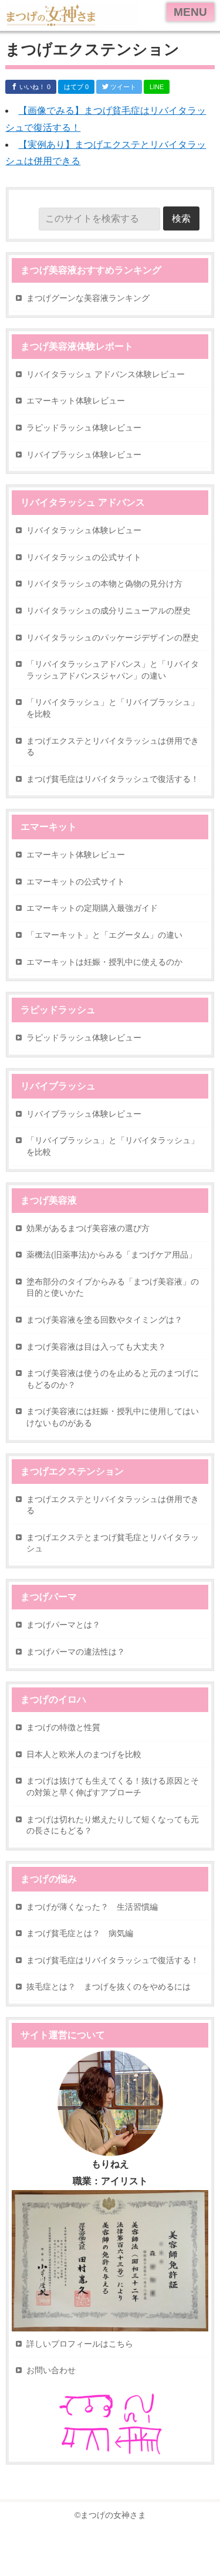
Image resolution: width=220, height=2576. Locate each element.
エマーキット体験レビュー (76, 401)
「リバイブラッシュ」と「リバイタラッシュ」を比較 (113, 1146)
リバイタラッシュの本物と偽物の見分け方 (104, 584)
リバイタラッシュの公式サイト (84, 557)
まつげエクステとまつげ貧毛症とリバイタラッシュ (113, 1543)
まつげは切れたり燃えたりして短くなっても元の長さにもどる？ (113, 1825)
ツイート (122, 87)
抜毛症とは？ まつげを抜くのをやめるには (109, 1987)
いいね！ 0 (34, 87)
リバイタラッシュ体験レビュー (84, 530)
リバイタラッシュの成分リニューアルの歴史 (109, 611)
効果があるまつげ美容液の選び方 (88, 1228)
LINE (157, 87)
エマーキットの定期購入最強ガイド (92, 908)
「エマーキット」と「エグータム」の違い (104, 935)
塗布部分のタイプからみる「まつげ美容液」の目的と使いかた (113, 1287)
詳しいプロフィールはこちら (80, 2344)
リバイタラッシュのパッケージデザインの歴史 (113, 638)
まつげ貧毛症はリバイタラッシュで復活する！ (113, 779)
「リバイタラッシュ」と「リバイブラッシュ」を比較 (113, 708)
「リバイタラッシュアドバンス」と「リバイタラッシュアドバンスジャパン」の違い (113, 670)
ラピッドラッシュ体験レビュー (84, 428)
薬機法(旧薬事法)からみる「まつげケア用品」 (111, 1255)
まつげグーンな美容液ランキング (88, 298)
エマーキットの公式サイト (76, 882)
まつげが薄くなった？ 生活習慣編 (92, 1907)
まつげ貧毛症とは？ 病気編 (80, 1933)
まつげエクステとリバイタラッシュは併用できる (113, 747)
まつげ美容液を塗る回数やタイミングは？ (104, 1320)
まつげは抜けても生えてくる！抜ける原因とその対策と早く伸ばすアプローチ (113, 1787)
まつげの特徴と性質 (63, 1727)
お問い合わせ (51, 2370)
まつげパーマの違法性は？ (76, 1652)
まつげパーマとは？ (63, 1625)
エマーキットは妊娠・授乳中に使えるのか (104, 962)
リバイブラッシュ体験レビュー (84, 455)
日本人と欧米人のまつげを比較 (84, 1754)
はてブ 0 (76, 87)
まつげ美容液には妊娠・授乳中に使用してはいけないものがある (113, 1417)
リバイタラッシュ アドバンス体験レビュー (106, 374)
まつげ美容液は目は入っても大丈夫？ (96, 1347)
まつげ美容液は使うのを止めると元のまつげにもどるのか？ (113, 1379)
